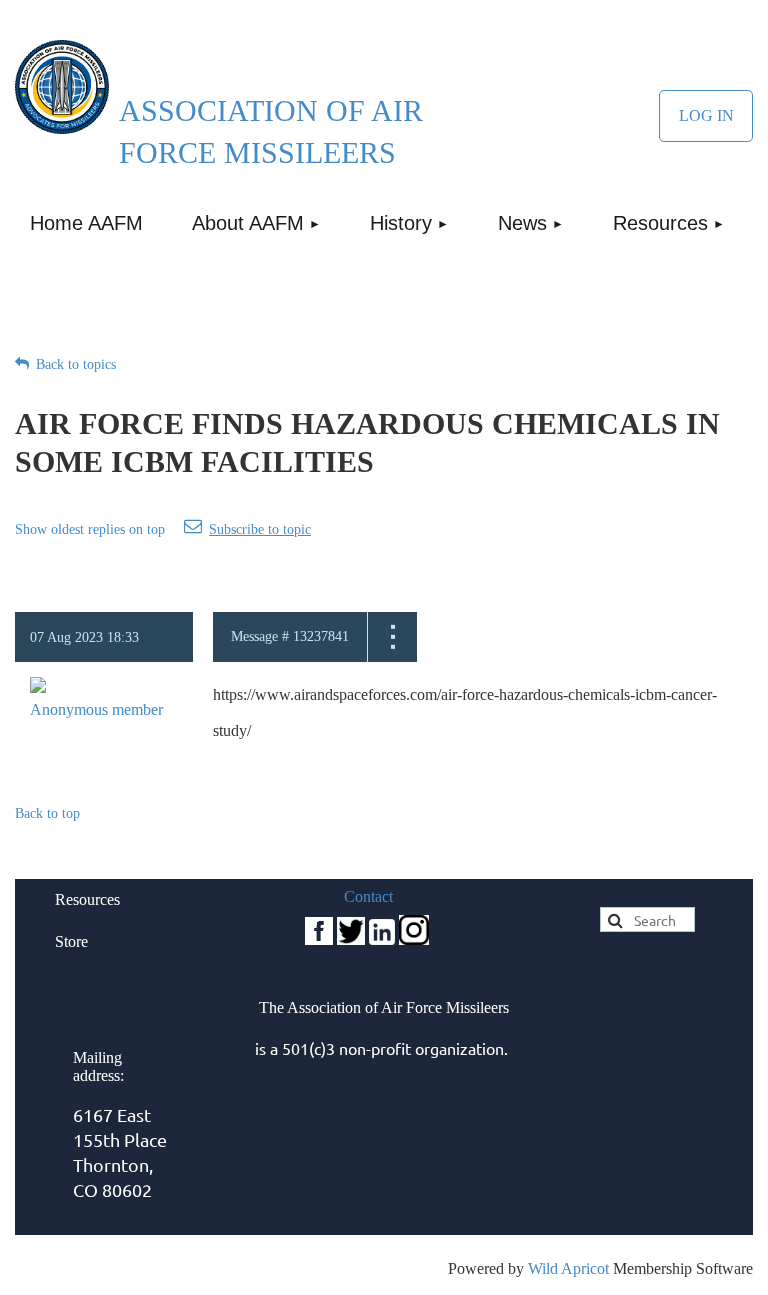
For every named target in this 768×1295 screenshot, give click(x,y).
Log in (706, 116)
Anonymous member (96, 709)
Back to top (47, 813)
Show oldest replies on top (90, 529)
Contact (368, 896)
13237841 (321, 636)
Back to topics (76, 364)
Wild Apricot (568, 1268)
